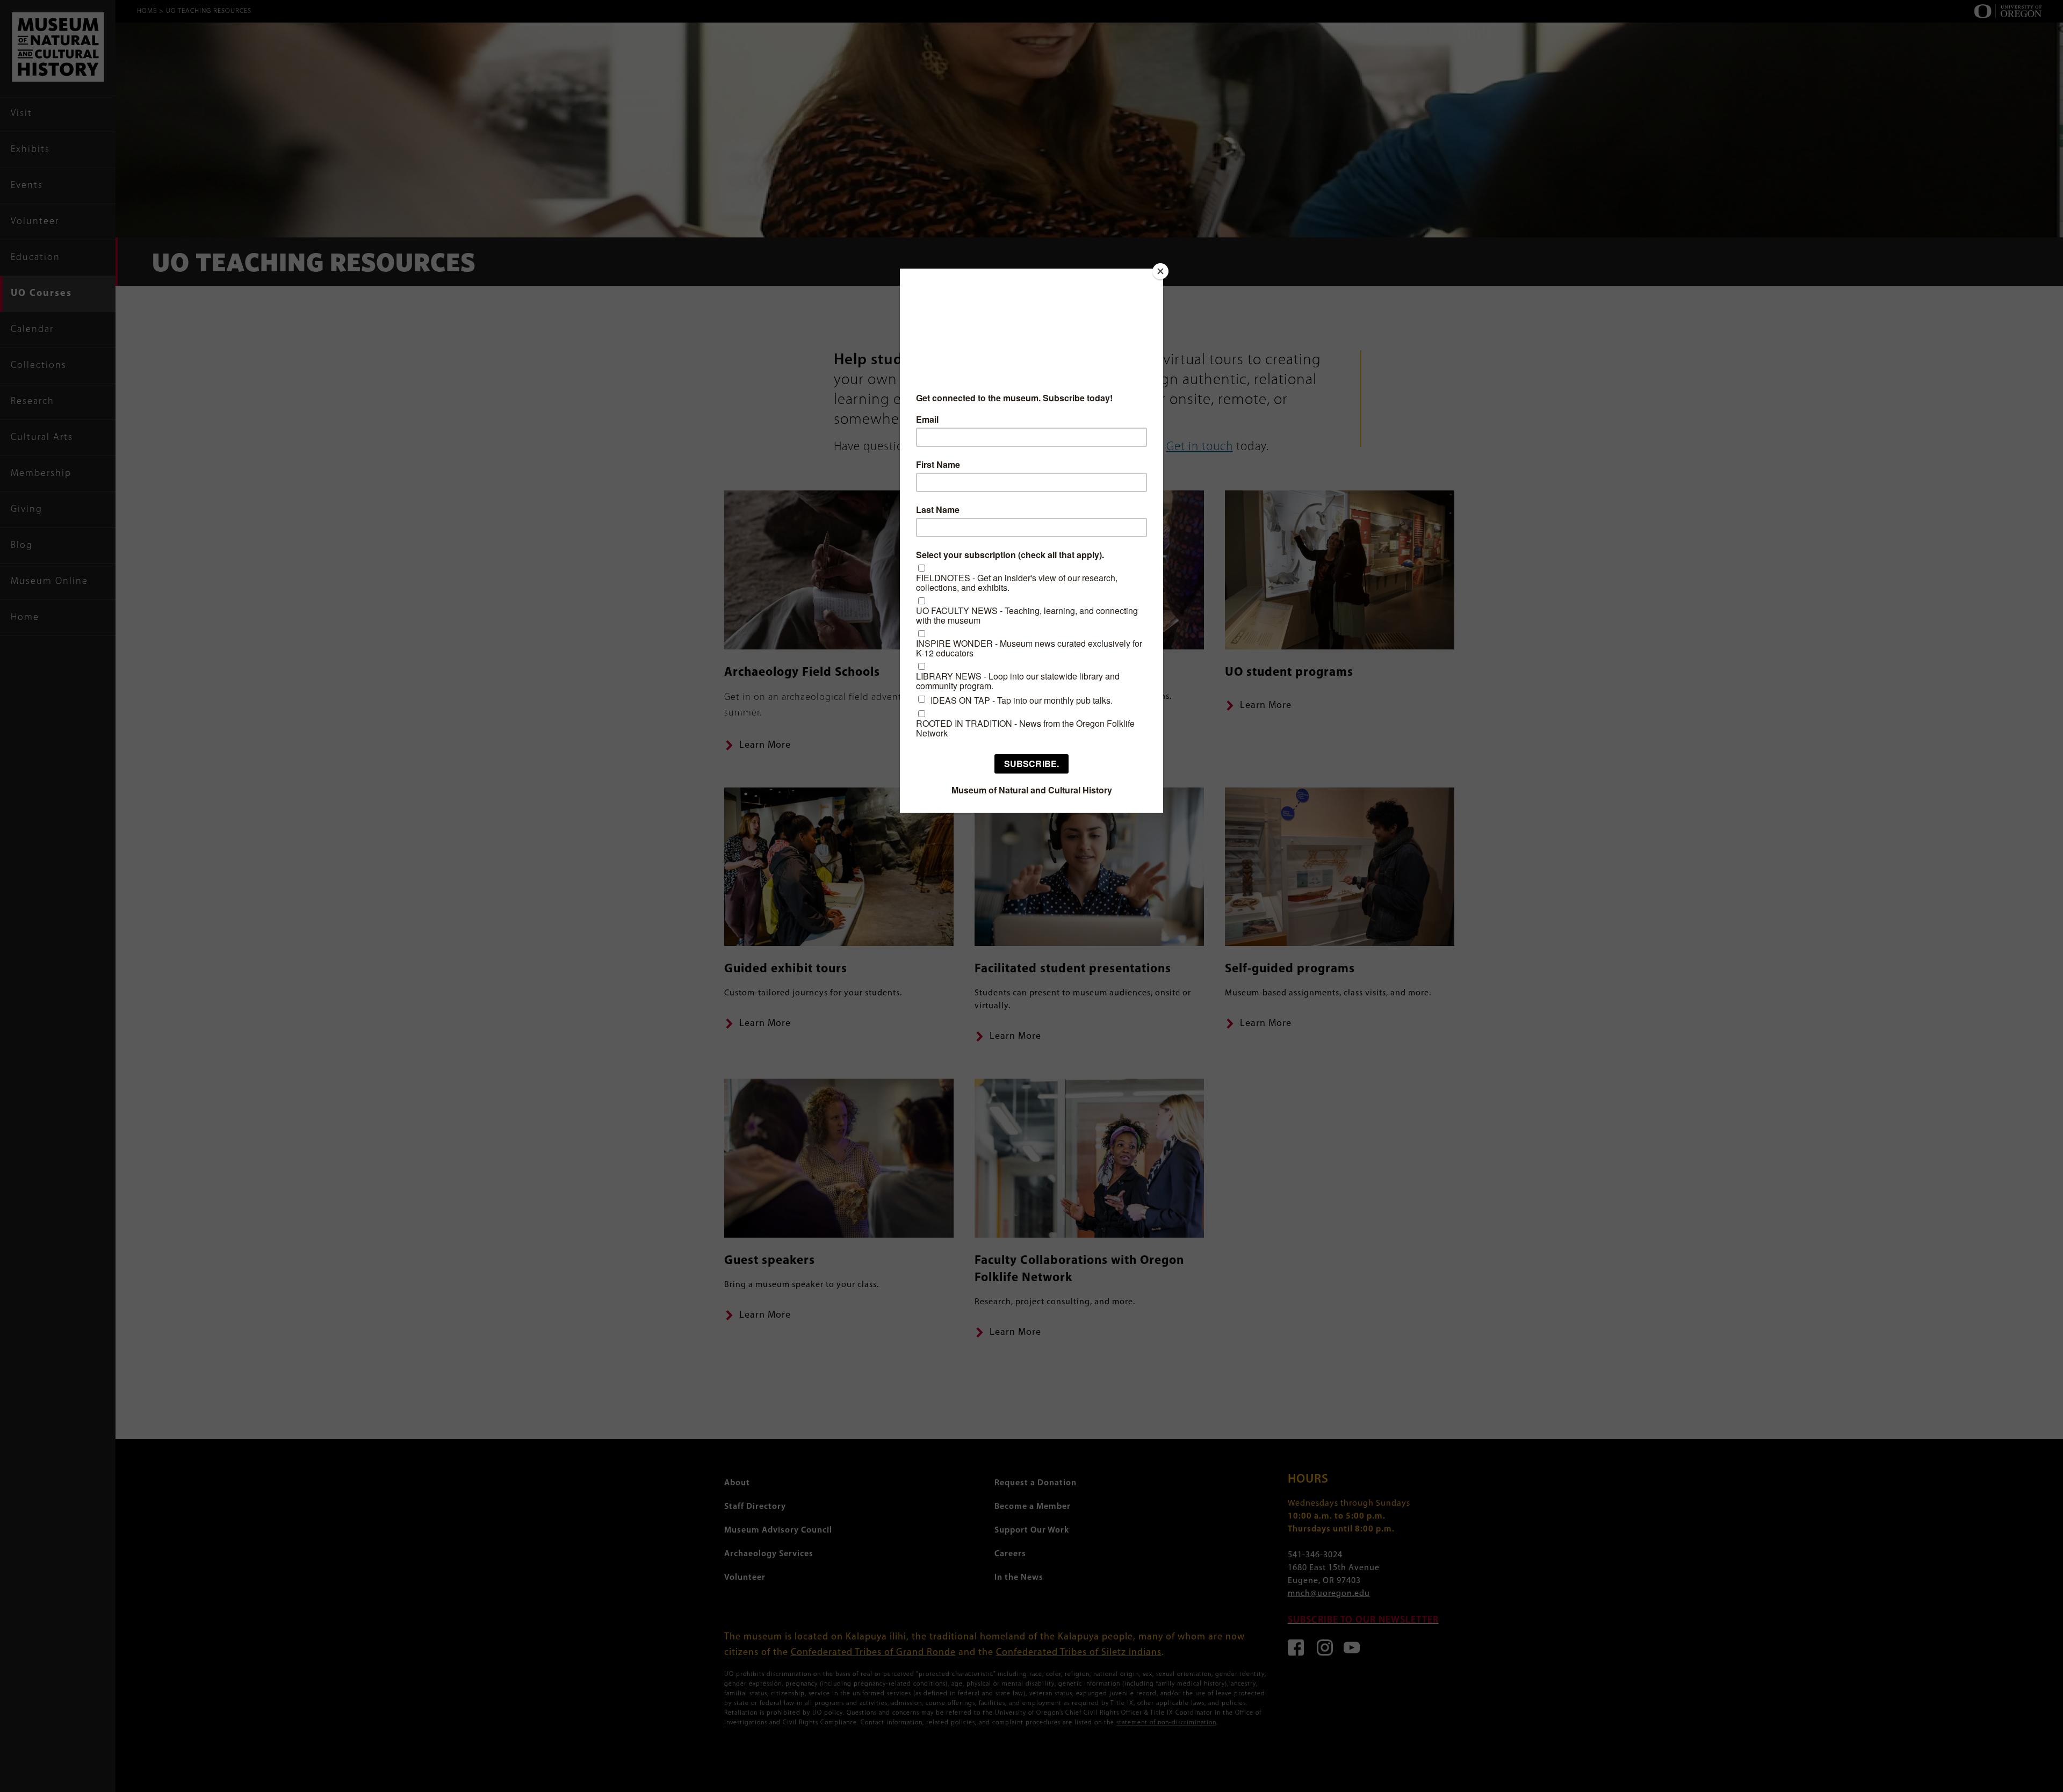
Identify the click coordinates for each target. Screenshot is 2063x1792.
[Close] (1160, 271)
